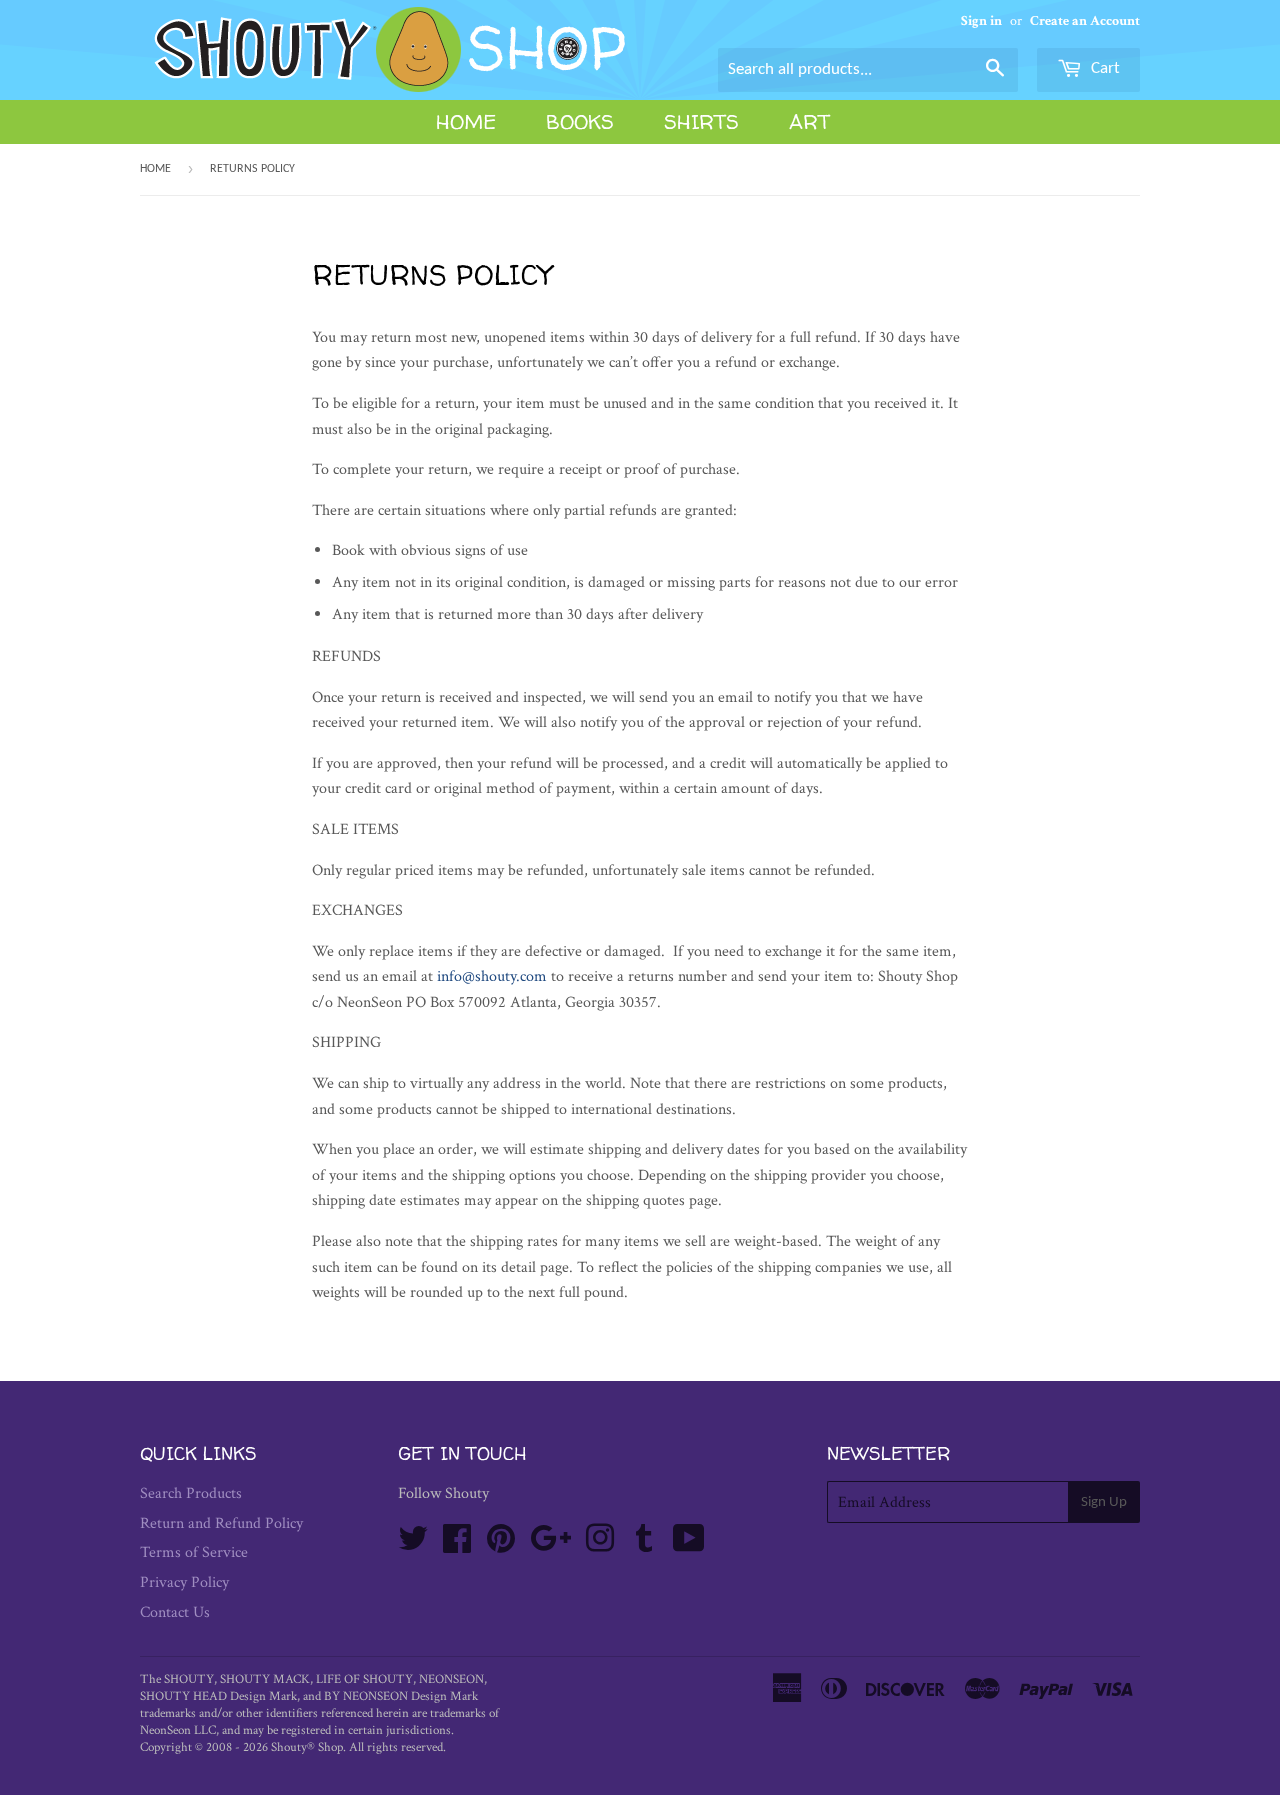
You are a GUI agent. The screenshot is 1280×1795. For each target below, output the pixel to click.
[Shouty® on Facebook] (457, 1545)
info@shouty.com (492, 976)
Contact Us (175, 1612)
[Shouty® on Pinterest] (501, 1545)
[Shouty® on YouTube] (689, 1545)
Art (809, 121)
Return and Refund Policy (221, 1523)
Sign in (981, 21)
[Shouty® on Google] (550, 1545)
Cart (1103, 68)
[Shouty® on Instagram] (600, 1545)
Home (466, 121)
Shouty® (293, 1747)
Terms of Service (194, 1552)
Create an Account (1085, 21)
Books (580, 121)
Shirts (701, 121)
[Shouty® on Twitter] (413, 1545)
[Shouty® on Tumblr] (644, 1545)
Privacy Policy (184, 1582)
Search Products (191, 1493)
